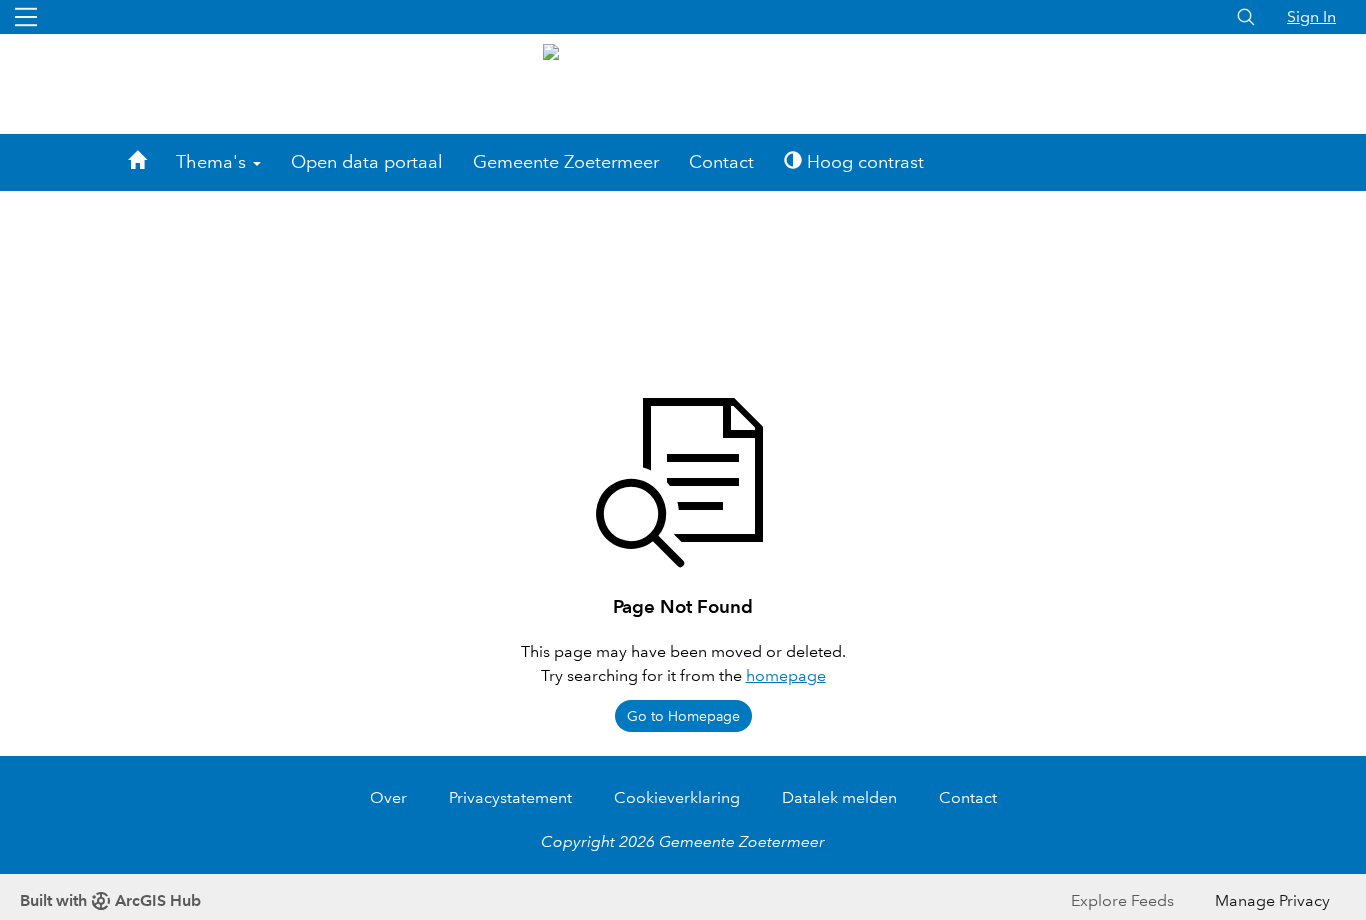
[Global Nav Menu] (26, 17)
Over (388, 797)
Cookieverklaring (677, 797)
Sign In (1311, 16)
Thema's (213, 162)
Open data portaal (367, 162)
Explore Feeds (1122, 900)
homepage (786, 675)
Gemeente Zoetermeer (566, 162)
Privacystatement (510, 797)
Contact (721, 162)
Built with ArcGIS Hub (110, 900)
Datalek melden (839, 797)
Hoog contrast (863, 162)
